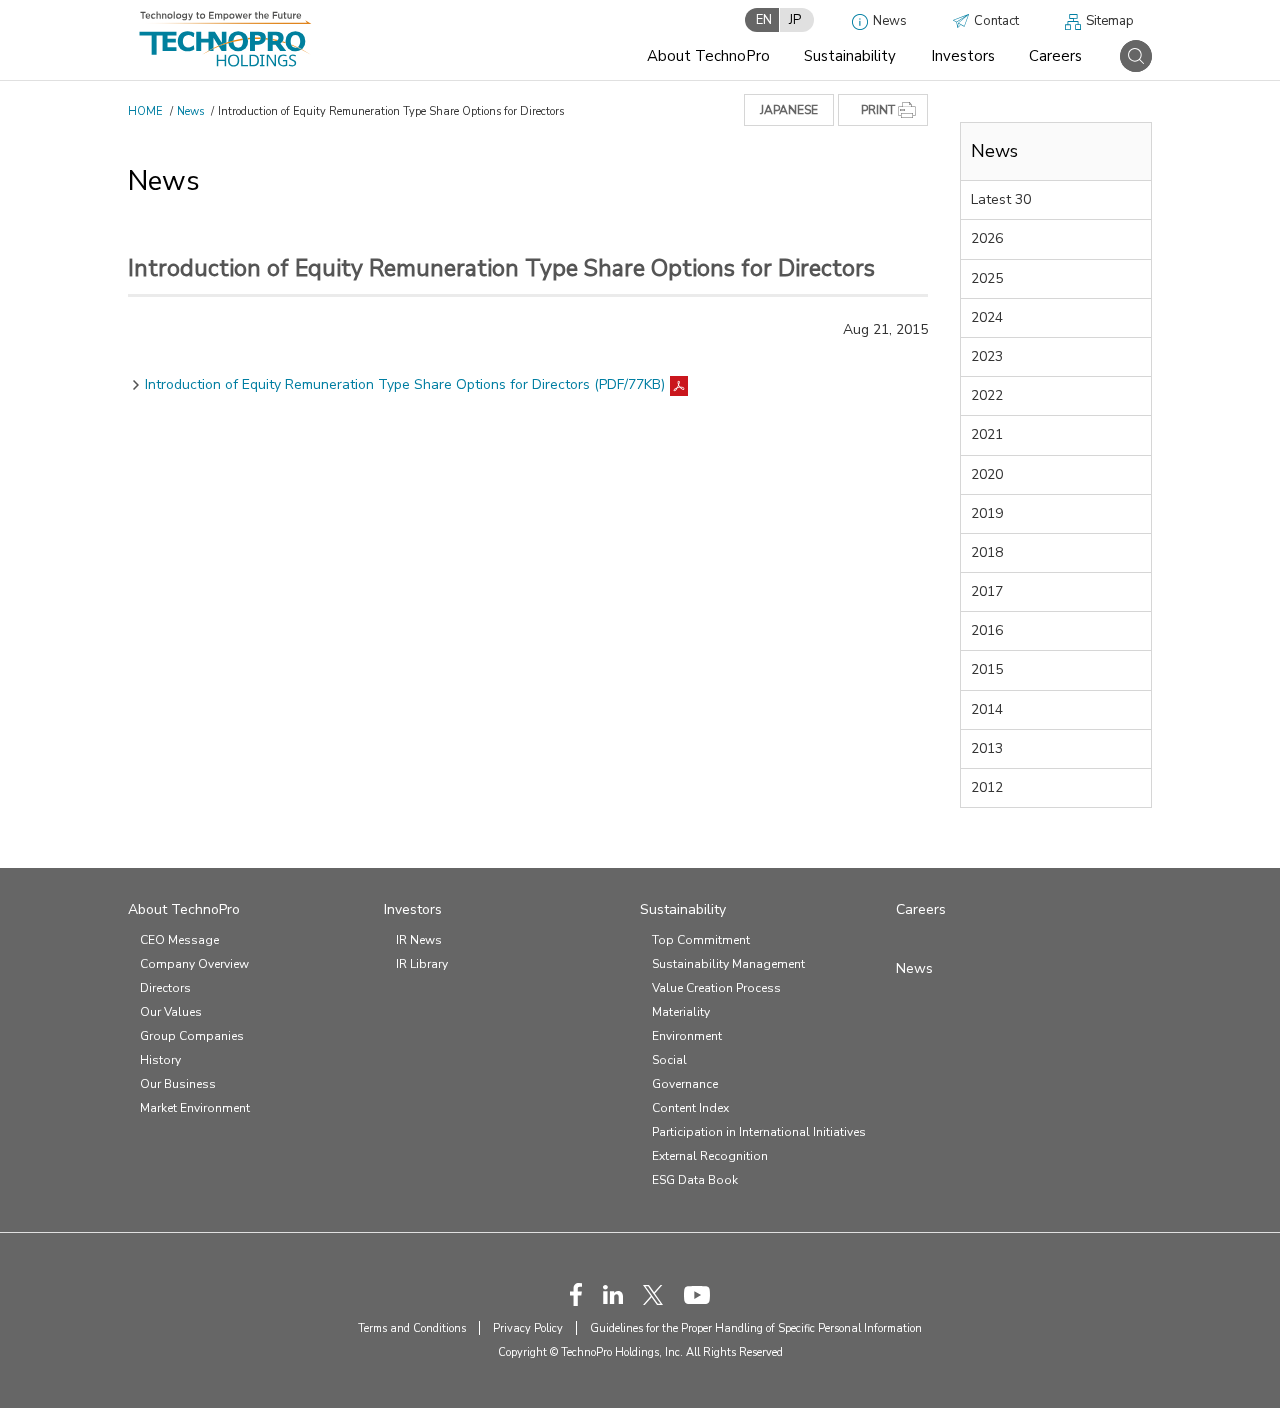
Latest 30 (1001, 199)
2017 (987, 591)
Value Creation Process (716, 988)
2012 (987, 787)
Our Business (178, 1084)
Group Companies (192, 1036)
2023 (987, 356)
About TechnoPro (708, 56)
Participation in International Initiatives (759, 1132)
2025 (987, 278)
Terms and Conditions (412, 1328)
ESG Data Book (695, 1180)
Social (669, 1060)
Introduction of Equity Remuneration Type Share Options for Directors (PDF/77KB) (405, 384)
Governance (685, 1084)
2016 (987, 630)
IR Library (422, 964)
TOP (1223, 1356)
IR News (419, 940)
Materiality (681, 1012)
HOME (145, 111)
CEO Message (179, 940)
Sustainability (850, 56)
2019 (987, 513)
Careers (1055, 56)
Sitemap (1110, 21)
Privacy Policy (528, 1328)
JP (795, 20)
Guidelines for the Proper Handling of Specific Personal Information (756, 1328)
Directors (165, 988)
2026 (987, 238)
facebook (576, 1294)
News (890, 21)
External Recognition (710, 1156)
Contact (996, 21)
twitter (653, 1295)
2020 (987, 474)
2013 (987, 748)
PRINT (878, 110)
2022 (987, 395)
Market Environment (195, 1108)
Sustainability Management (728, 964)
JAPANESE (789, 110)
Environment (687, 1036)
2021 (987, 434)
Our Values (171, 1012)
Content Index (690, 1108)
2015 (987, 669)
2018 (987, 552)
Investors (963, 56)
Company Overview (194, 964)
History (160, 1060)
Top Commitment (701, 940)
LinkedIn (613, 1295)
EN (764, 20)
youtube (697, 1295)
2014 (987, 709)
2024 (987, 317)
